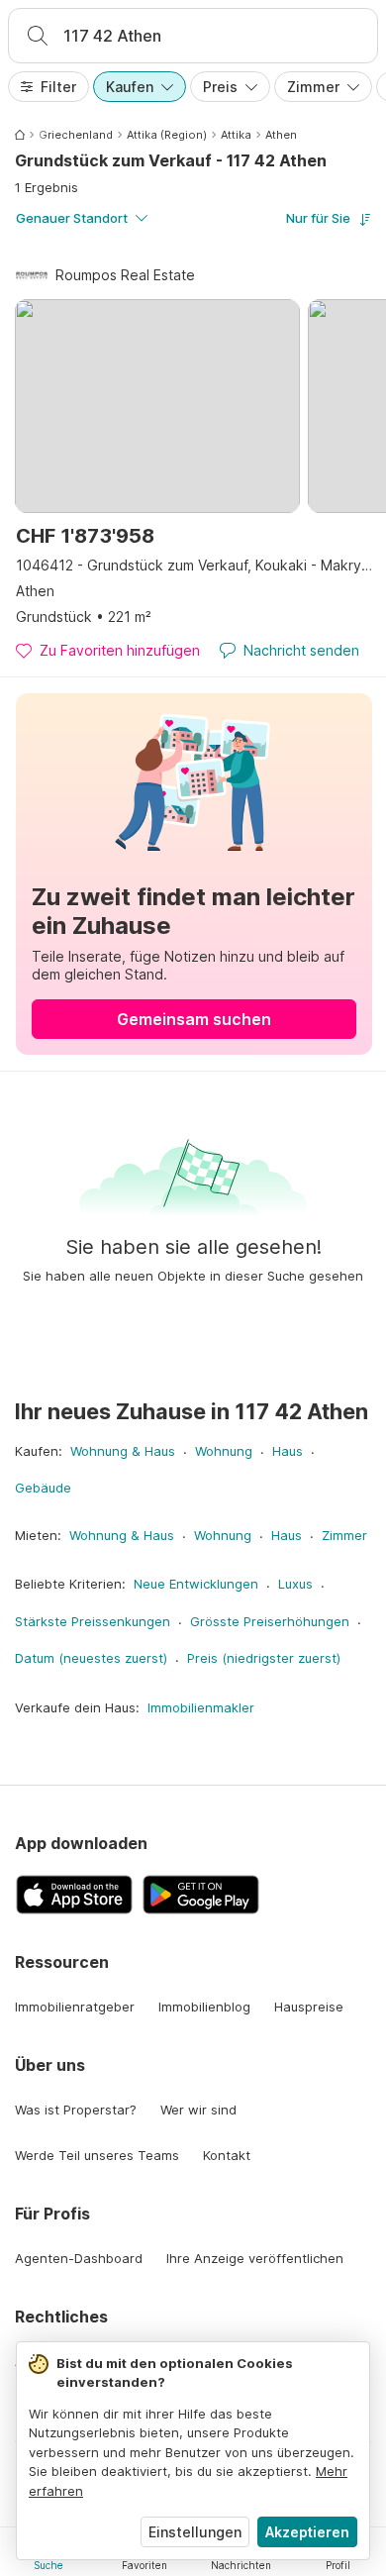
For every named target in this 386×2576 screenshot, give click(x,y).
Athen (281, 135)
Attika (236, 135)
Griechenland (76, 135)
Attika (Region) (167, 135)
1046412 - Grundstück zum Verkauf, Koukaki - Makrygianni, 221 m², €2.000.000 (194, 565)
